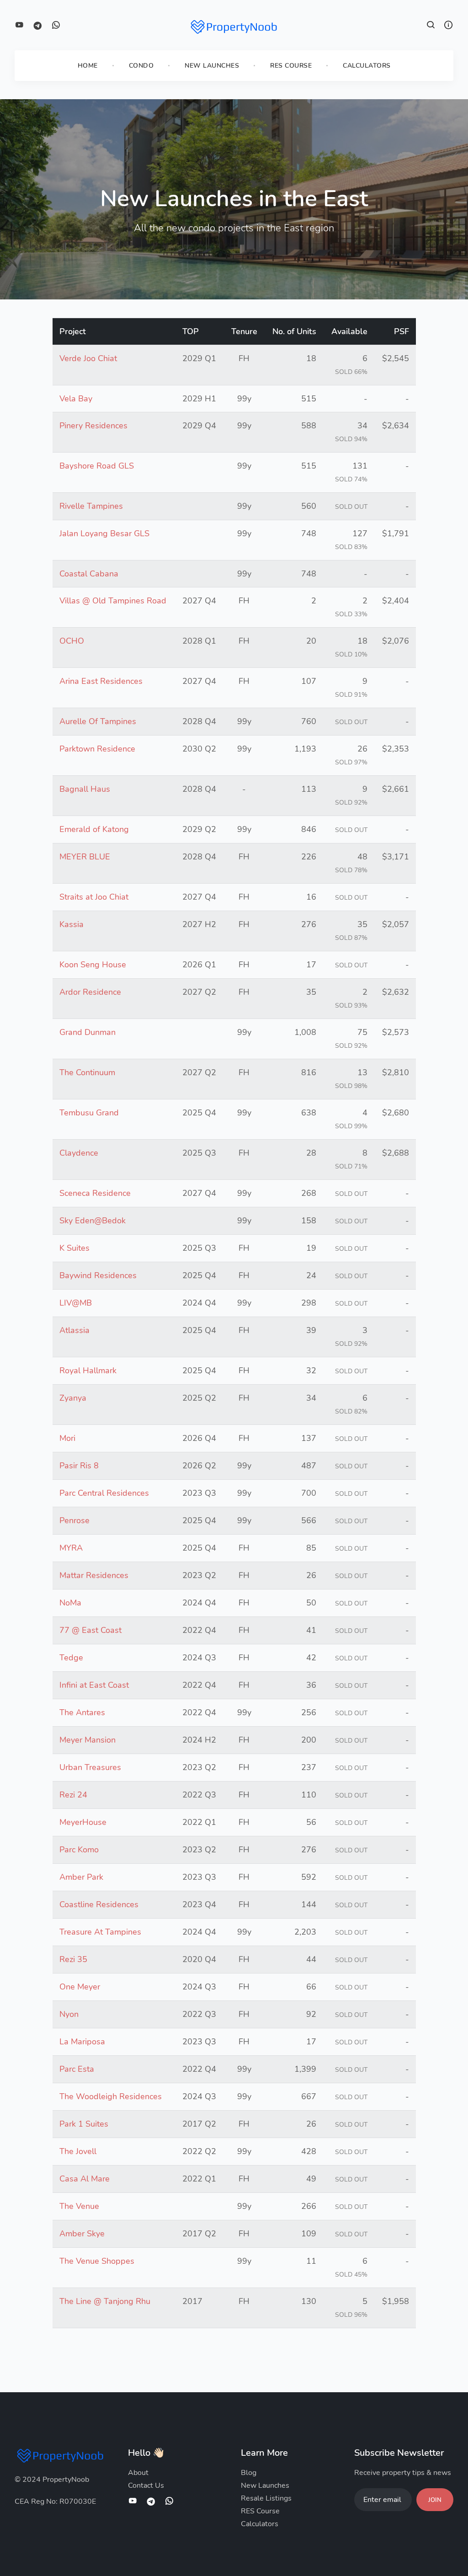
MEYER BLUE (85, 857)
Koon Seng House (93, 965)
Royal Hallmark (88, 1371)
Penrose (74, 1520)
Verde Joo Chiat (88, 358)
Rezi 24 (73, 1795)
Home (88, 66)
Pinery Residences (93, 426)
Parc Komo (79, 1850)
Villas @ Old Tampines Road (113, 601)
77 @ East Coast (90, 1630)
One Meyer (80, 1987)
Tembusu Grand (89, 1113)
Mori (67, 1438)
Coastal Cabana (89, 574)
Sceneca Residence (95, 1193)
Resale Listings (266, 2498)
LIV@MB (76, 1303)
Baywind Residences (98, 1275)
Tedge (71, 1658)
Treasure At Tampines (100, 1932)
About (138, 2473)
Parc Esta (77, 2069)
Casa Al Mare (85, 2179)
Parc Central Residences (104, 1493)
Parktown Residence (97, 749)
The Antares (82, 1712)
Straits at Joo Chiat (94, 897)
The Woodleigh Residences (111, 2096)
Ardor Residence (90, 992)
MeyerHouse (83, 1822)
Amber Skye (82, 2234)
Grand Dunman (88, 1032)
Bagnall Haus (85, 789)
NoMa (70, 1603)
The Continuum (87, 1072)
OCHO (72, 641)
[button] (431, 26)
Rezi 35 (73, 1959)
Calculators (367, 66)
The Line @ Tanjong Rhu (105, 2301)
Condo (141, 66)
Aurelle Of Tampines (98, 721)
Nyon (69, 2014)
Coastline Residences (99, 1904)
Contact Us (146, 2485)
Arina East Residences (101, 681)
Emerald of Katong (94, 829)
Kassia (72, 924)
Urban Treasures (90, 1767)
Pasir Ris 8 (79, 1466)
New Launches (212, 66)
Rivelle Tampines (91, 506)
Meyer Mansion (88, 1740)
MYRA (71, 1548)
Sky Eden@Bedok (93, 1221)
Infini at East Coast (94, 1685)
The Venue (79, 2206)
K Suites (74, 1248)
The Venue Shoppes (97, 2261)
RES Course (291, 66)
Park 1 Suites (84, 2124)
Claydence (79, 1153)
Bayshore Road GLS (97, 466)
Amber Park (81, 1877)
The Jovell (78, 2151)
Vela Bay (76, 399)
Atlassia (74, 1330)
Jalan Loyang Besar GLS (104, 533)
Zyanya (73, 1398)
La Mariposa (82, 2042)
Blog (249, 2473)
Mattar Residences (94, 1575)
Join (435, 2500)
